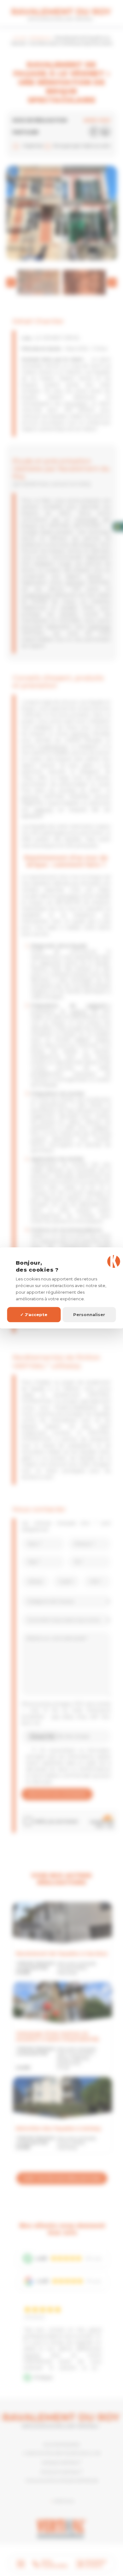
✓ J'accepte (34, 1315)
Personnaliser (89, 1315)
